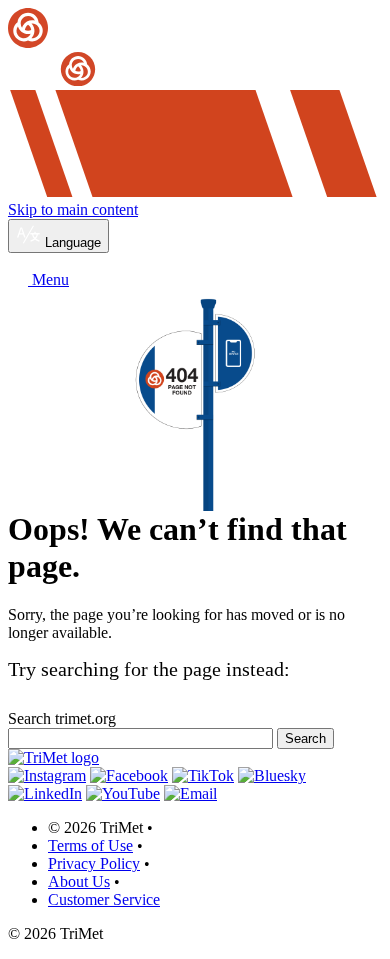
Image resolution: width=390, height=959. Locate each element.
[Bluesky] (272, 775)
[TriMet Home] (195, 48)
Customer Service (104, 899)
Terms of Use (90, 845)
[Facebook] (129, 775)
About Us (79, 881)
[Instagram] (47, 775)
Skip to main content (73, 209)
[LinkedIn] (45, 793)
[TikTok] (203, 775)
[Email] (190, 793)
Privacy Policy (94, 863)
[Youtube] (123, 793)
